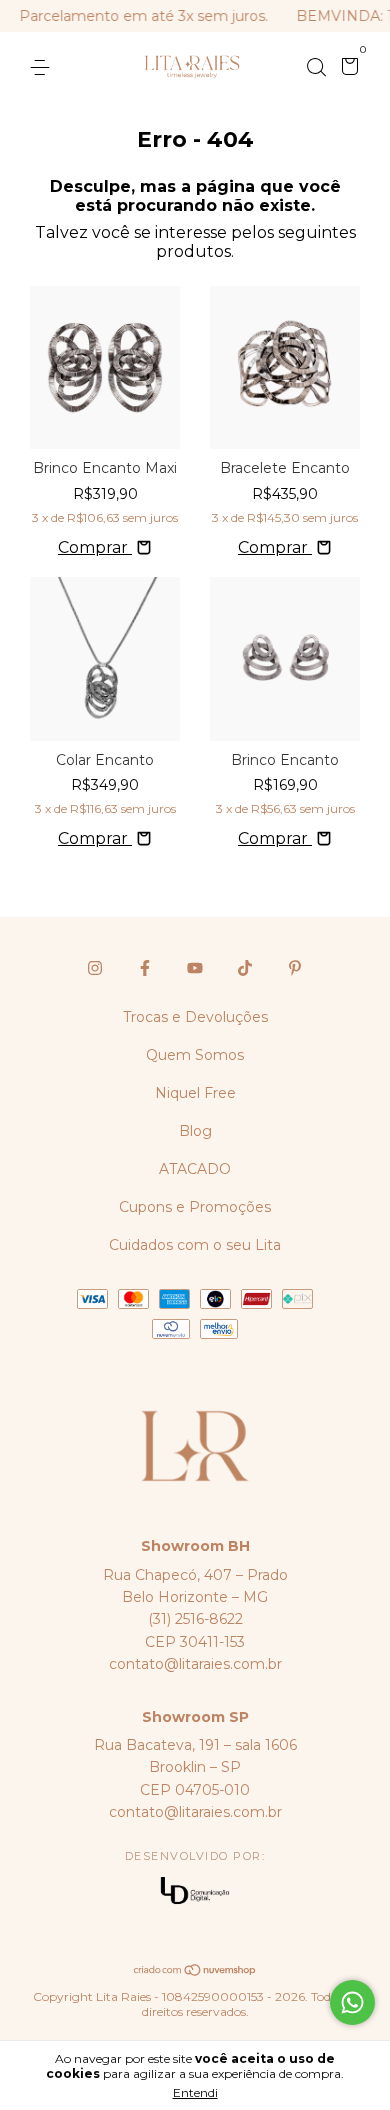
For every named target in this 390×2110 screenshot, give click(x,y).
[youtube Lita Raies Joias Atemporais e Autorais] (195, 968)
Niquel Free (195, 1093)
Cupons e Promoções (195, 1207)
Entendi (195, 2092)
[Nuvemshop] (195, 1971)
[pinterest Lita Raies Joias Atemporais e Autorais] (295, 968)
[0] (346, 69)
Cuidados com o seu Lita (195, 1245)
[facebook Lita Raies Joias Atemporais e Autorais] (145, 968)
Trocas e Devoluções (195, 1017)
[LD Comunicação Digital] (195, 1892)
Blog (195, 1131)
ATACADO (195, 1169)
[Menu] (43, 68)
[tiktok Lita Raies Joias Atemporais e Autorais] (245, 968)
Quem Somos (195, 1055)
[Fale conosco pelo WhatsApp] (352, 2002)
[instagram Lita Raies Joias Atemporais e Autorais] (95, 968)
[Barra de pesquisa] (316, 68)
